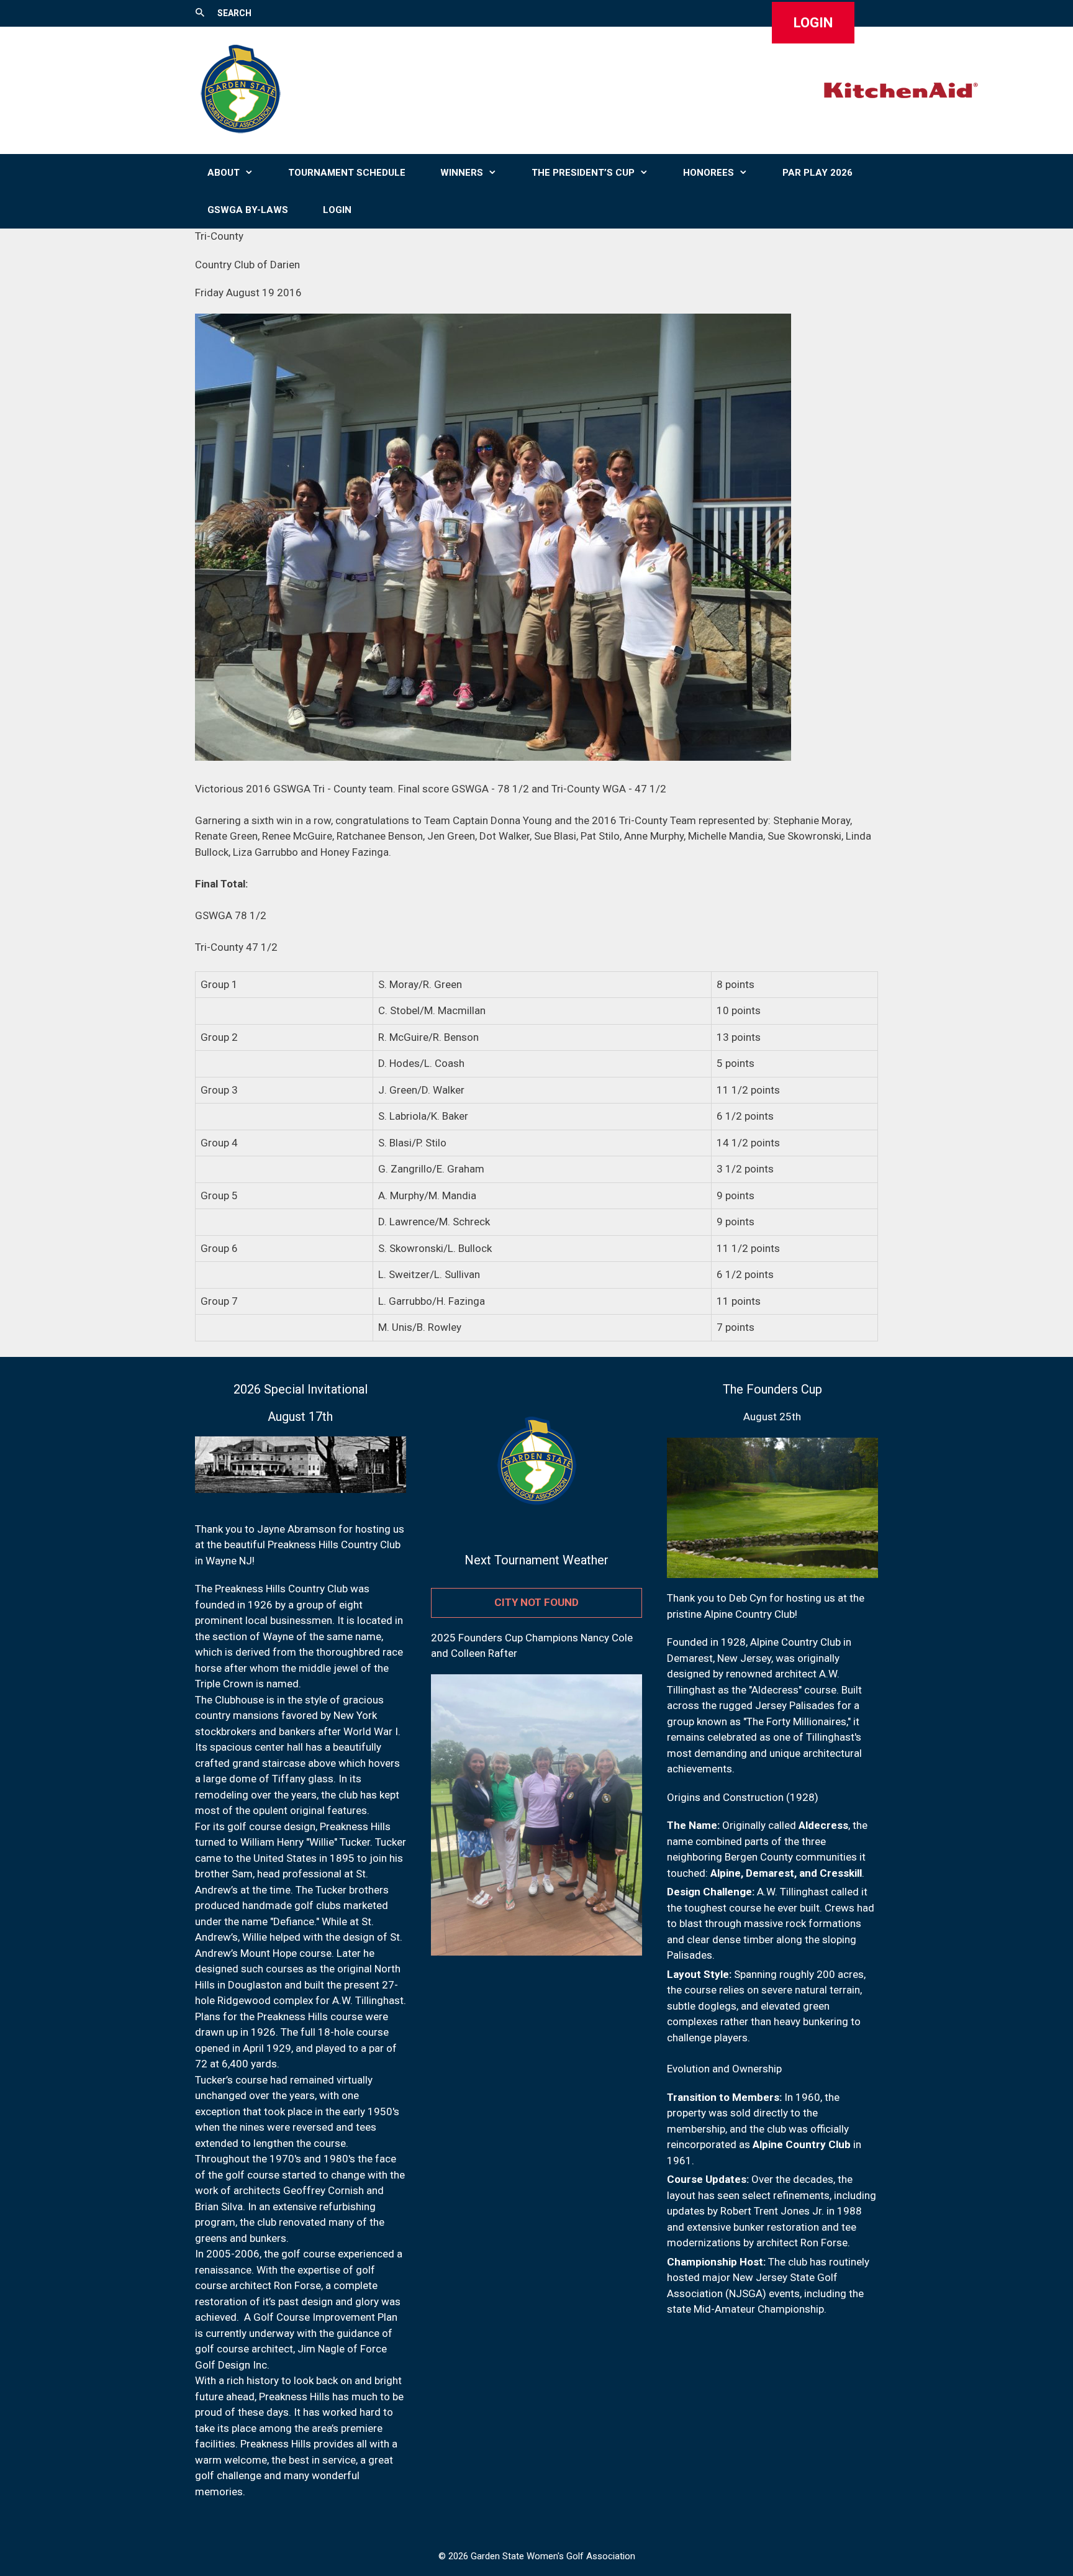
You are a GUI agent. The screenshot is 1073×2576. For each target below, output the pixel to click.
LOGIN (813, 23)
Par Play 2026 (817, 173)
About (224, 173)
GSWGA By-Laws (248, 210)
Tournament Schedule (347, 173)
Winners (462, 173)
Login (337, 210)
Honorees (709, 173)
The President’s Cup (583, 173)
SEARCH (234, 13)
